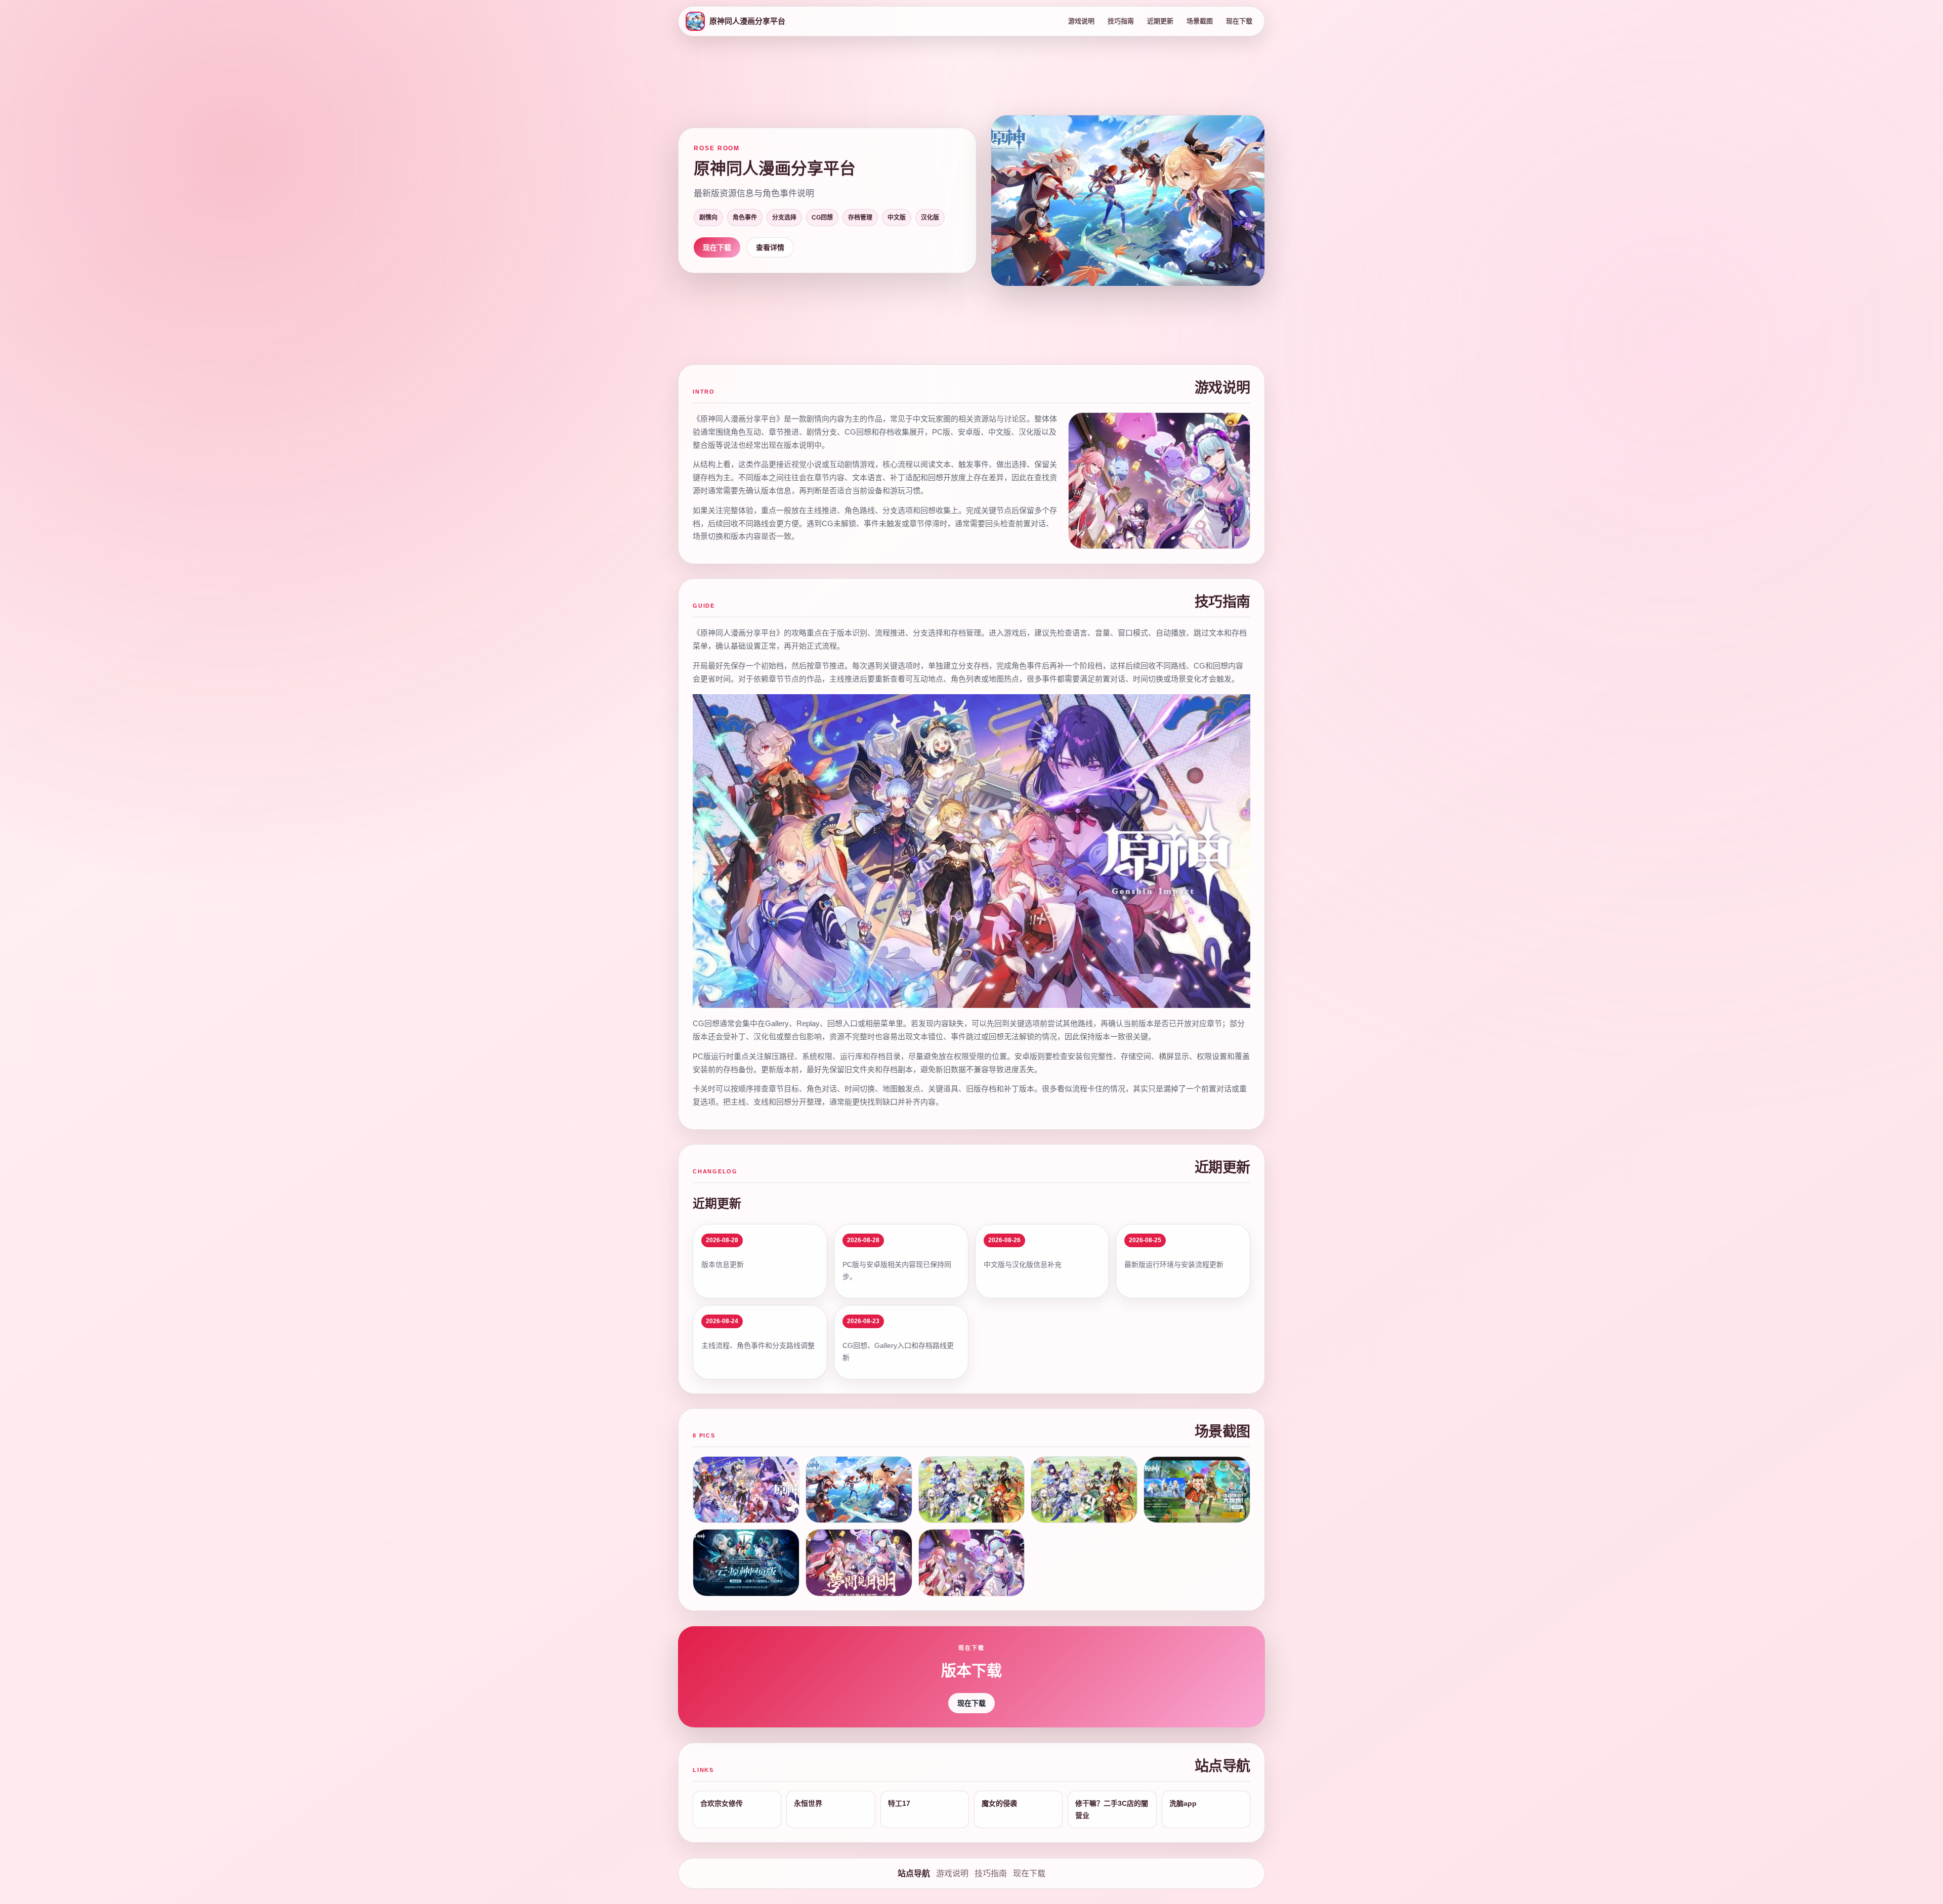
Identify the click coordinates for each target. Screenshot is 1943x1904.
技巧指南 (1121, 21)
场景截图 (1200, 21)
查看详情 (770, 247)
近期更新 (1160, 21)
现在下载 (1239, 21)
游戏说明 (1081, 21)
